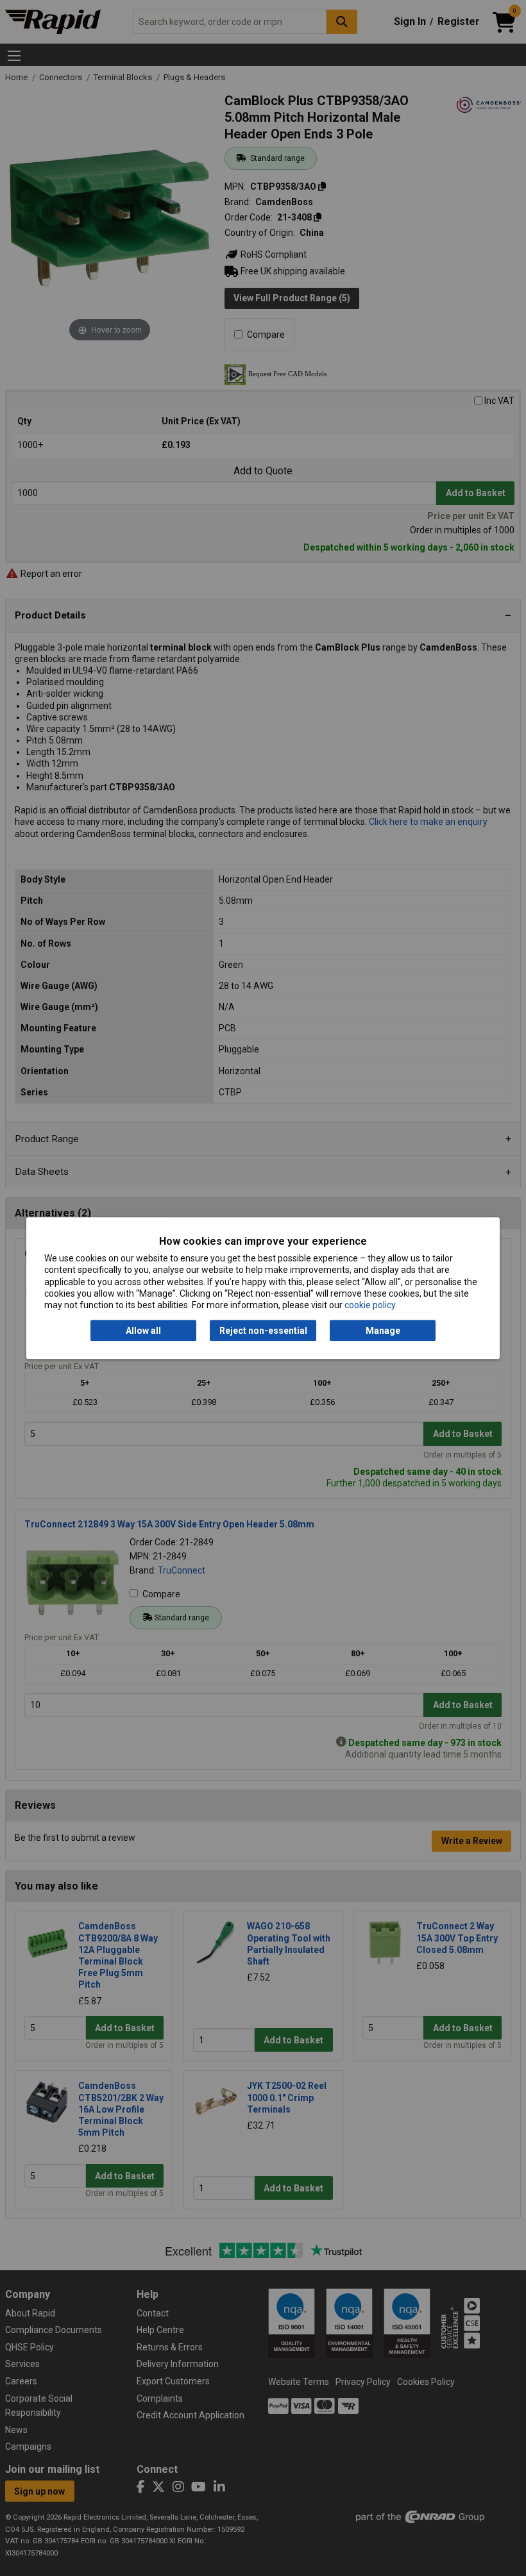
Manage (383, 1331)
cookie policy (370, 1305)
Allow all (143, 1331)
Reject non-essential (263, 1331)
